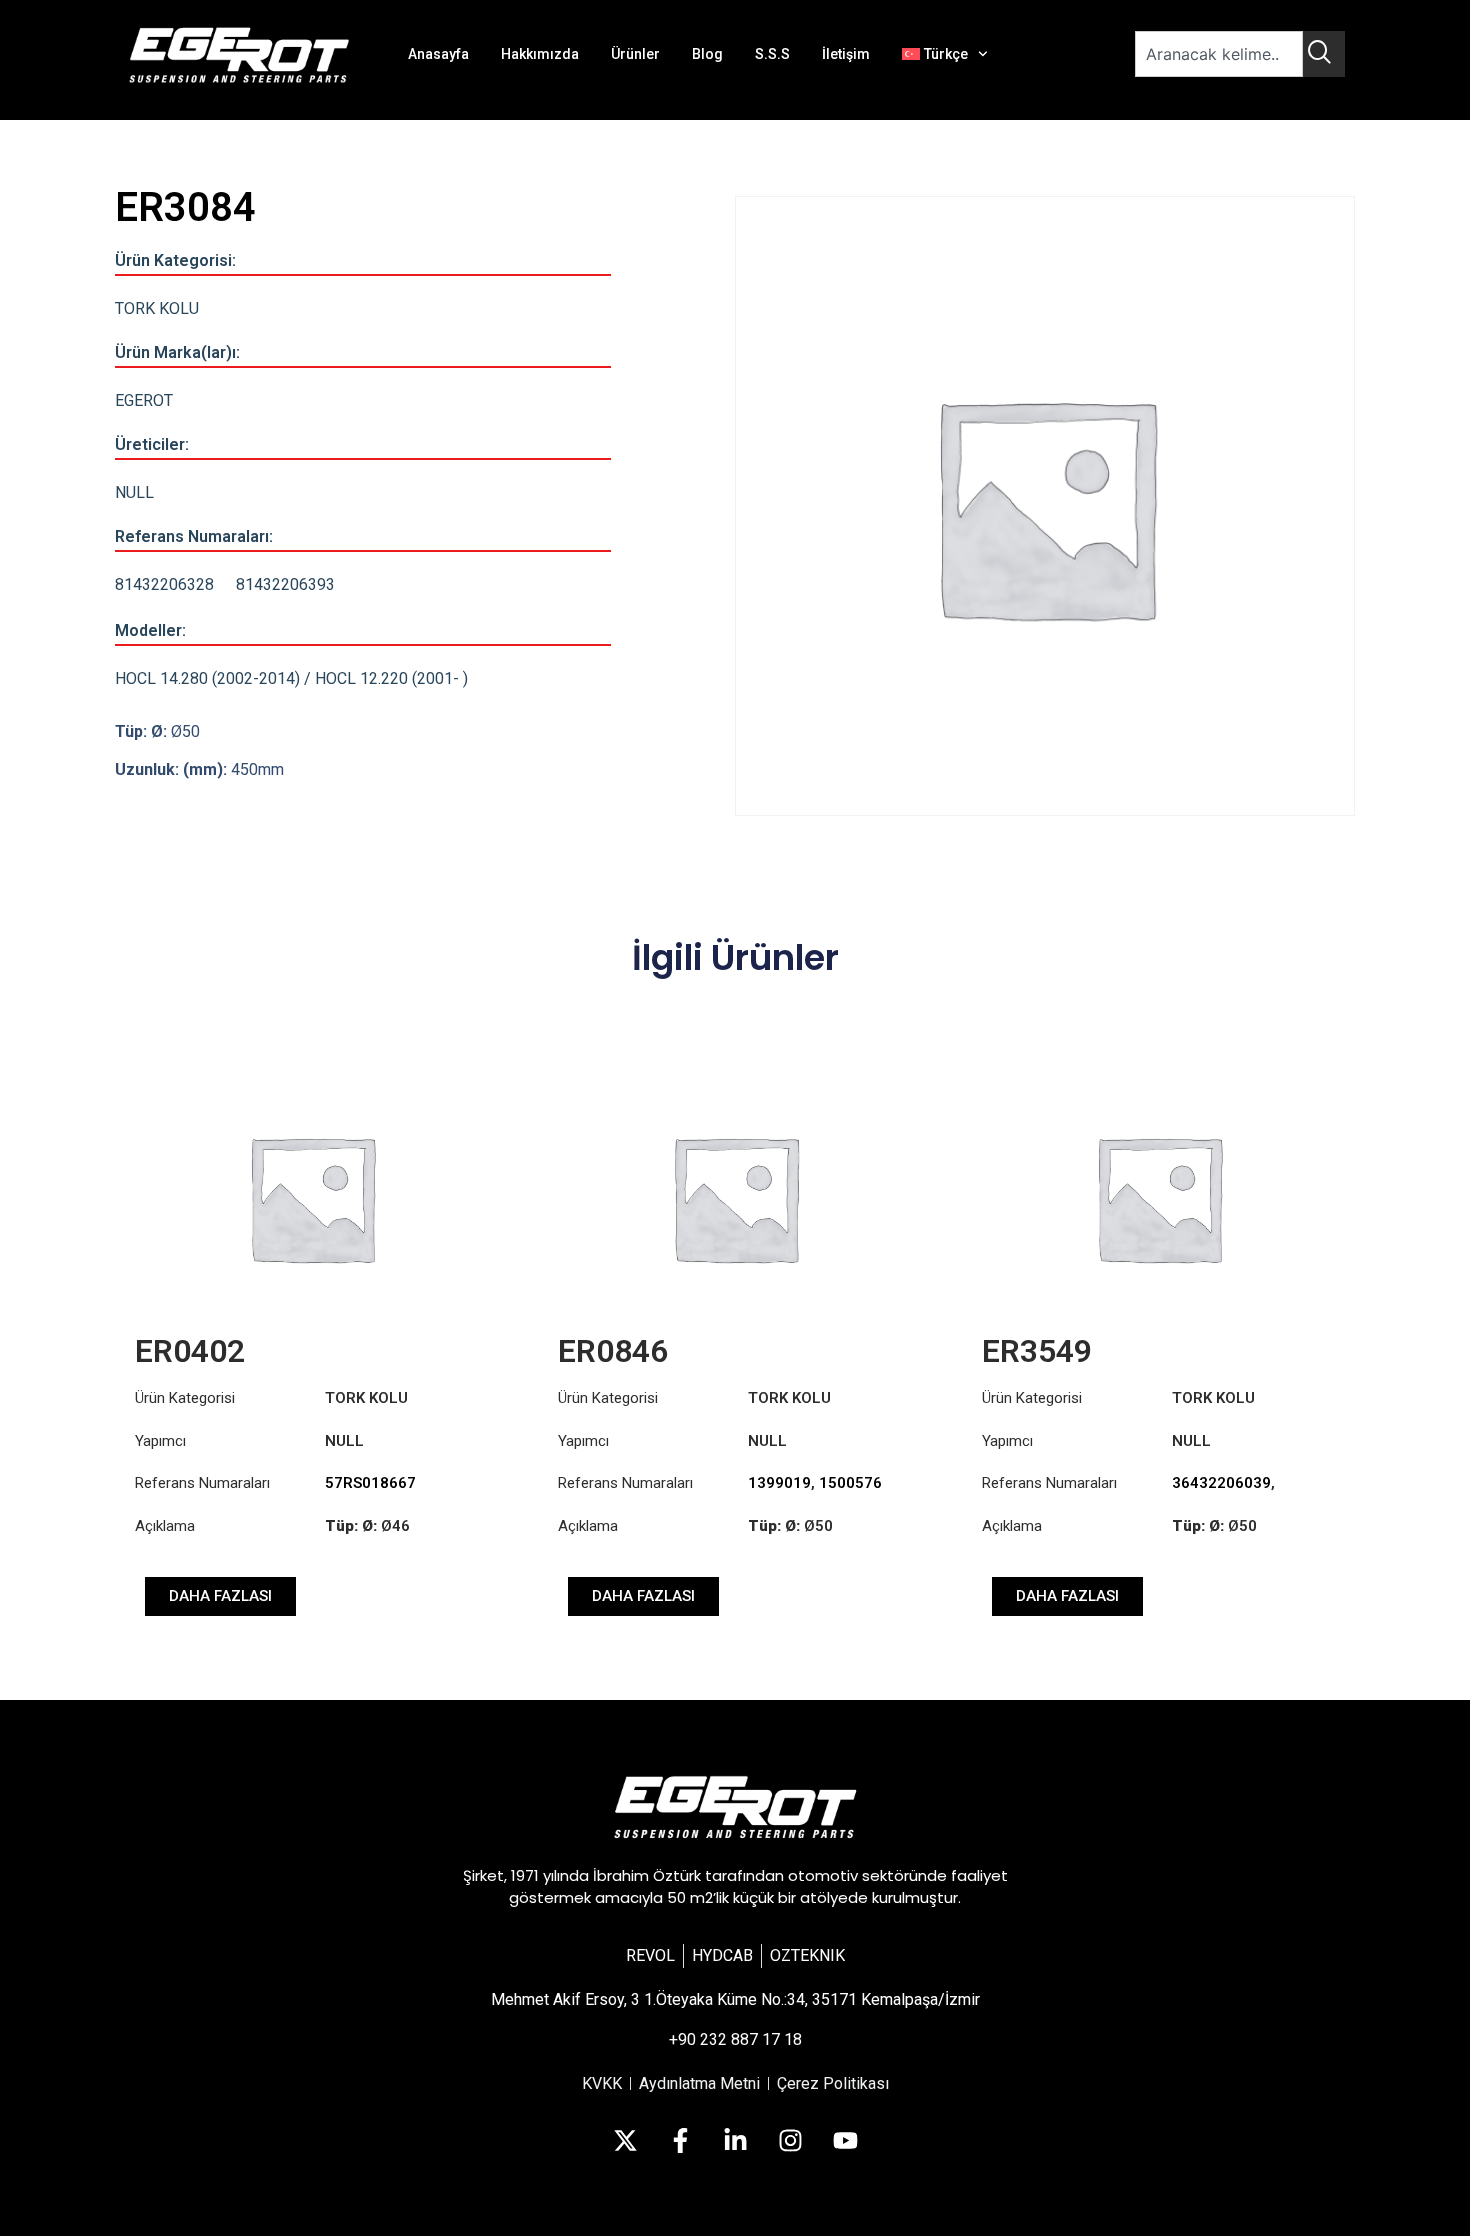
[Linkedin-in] (735, 2141)
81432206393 (285, 584)
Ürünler (635, 54)
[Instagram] (790, 2141)
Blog (707, 54)
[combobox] (1219, 54)
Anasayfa (438, 54)
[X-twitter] (625, 2141)
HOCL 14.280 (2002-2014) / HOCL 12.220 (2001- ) (291, 678)
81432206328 (164, 584)
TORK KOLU (157, 308)
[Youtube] (845, 2141)
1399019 (779, 1483)
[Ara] (1324, 54)
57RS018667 (370, 1483)
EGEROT (144, 400)
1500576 (850, 1483)
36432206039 (1221, 1483)
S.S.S (772, 54)
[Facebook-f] (680, 2141)
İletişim (846, 54)
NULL (134, 492)
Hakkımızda (540, 54)
